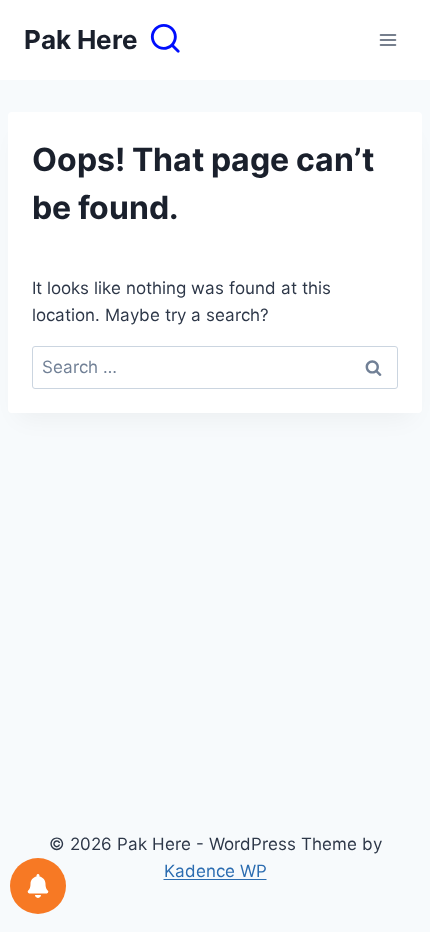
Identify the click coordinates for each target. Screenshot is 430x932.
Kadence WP (215, 871)
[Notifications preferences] (38, 886)
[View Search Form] (165, 40)
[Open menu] (387, 39)
